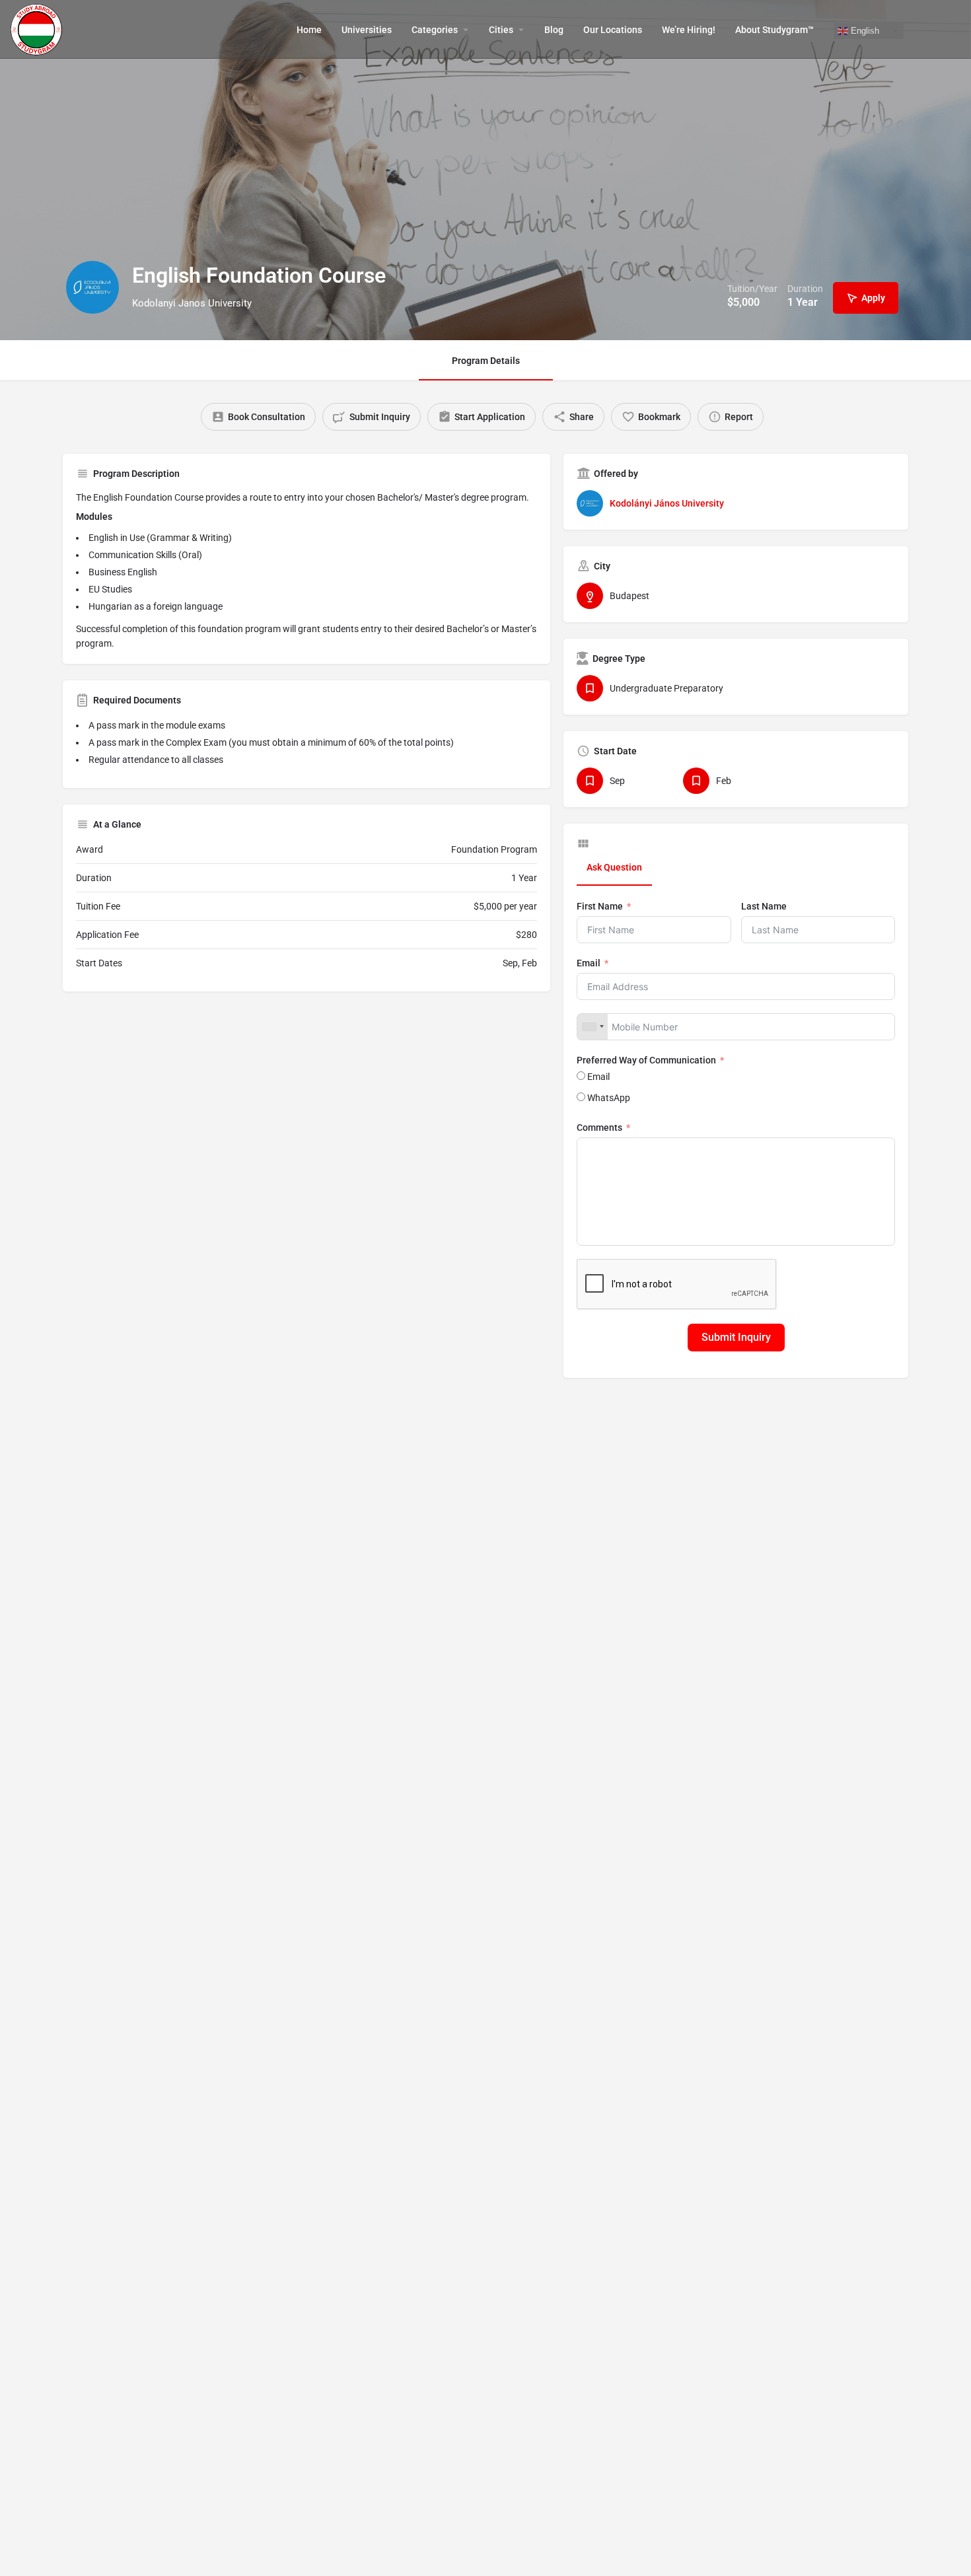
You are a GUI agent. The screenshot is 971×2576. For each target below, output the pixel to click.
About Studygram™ (774, 30)
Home (309, 30)
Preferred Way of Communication (646, 1060)
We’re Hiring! (689, 30)
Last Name (764, 906)
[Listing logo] (92, 287)
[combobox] (593, 1027)
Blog (554, 30)
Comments (599, 1127)
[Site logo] (38, 28)
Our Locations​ (613, 30)
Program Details (486, 361)
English (864, 30)
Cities (501, 30)
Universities (367, 30)
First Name (600, 906)
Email (589, 963)
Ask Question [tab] (614, 867)
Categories (435, 30)
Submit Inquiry (736, 1337)
